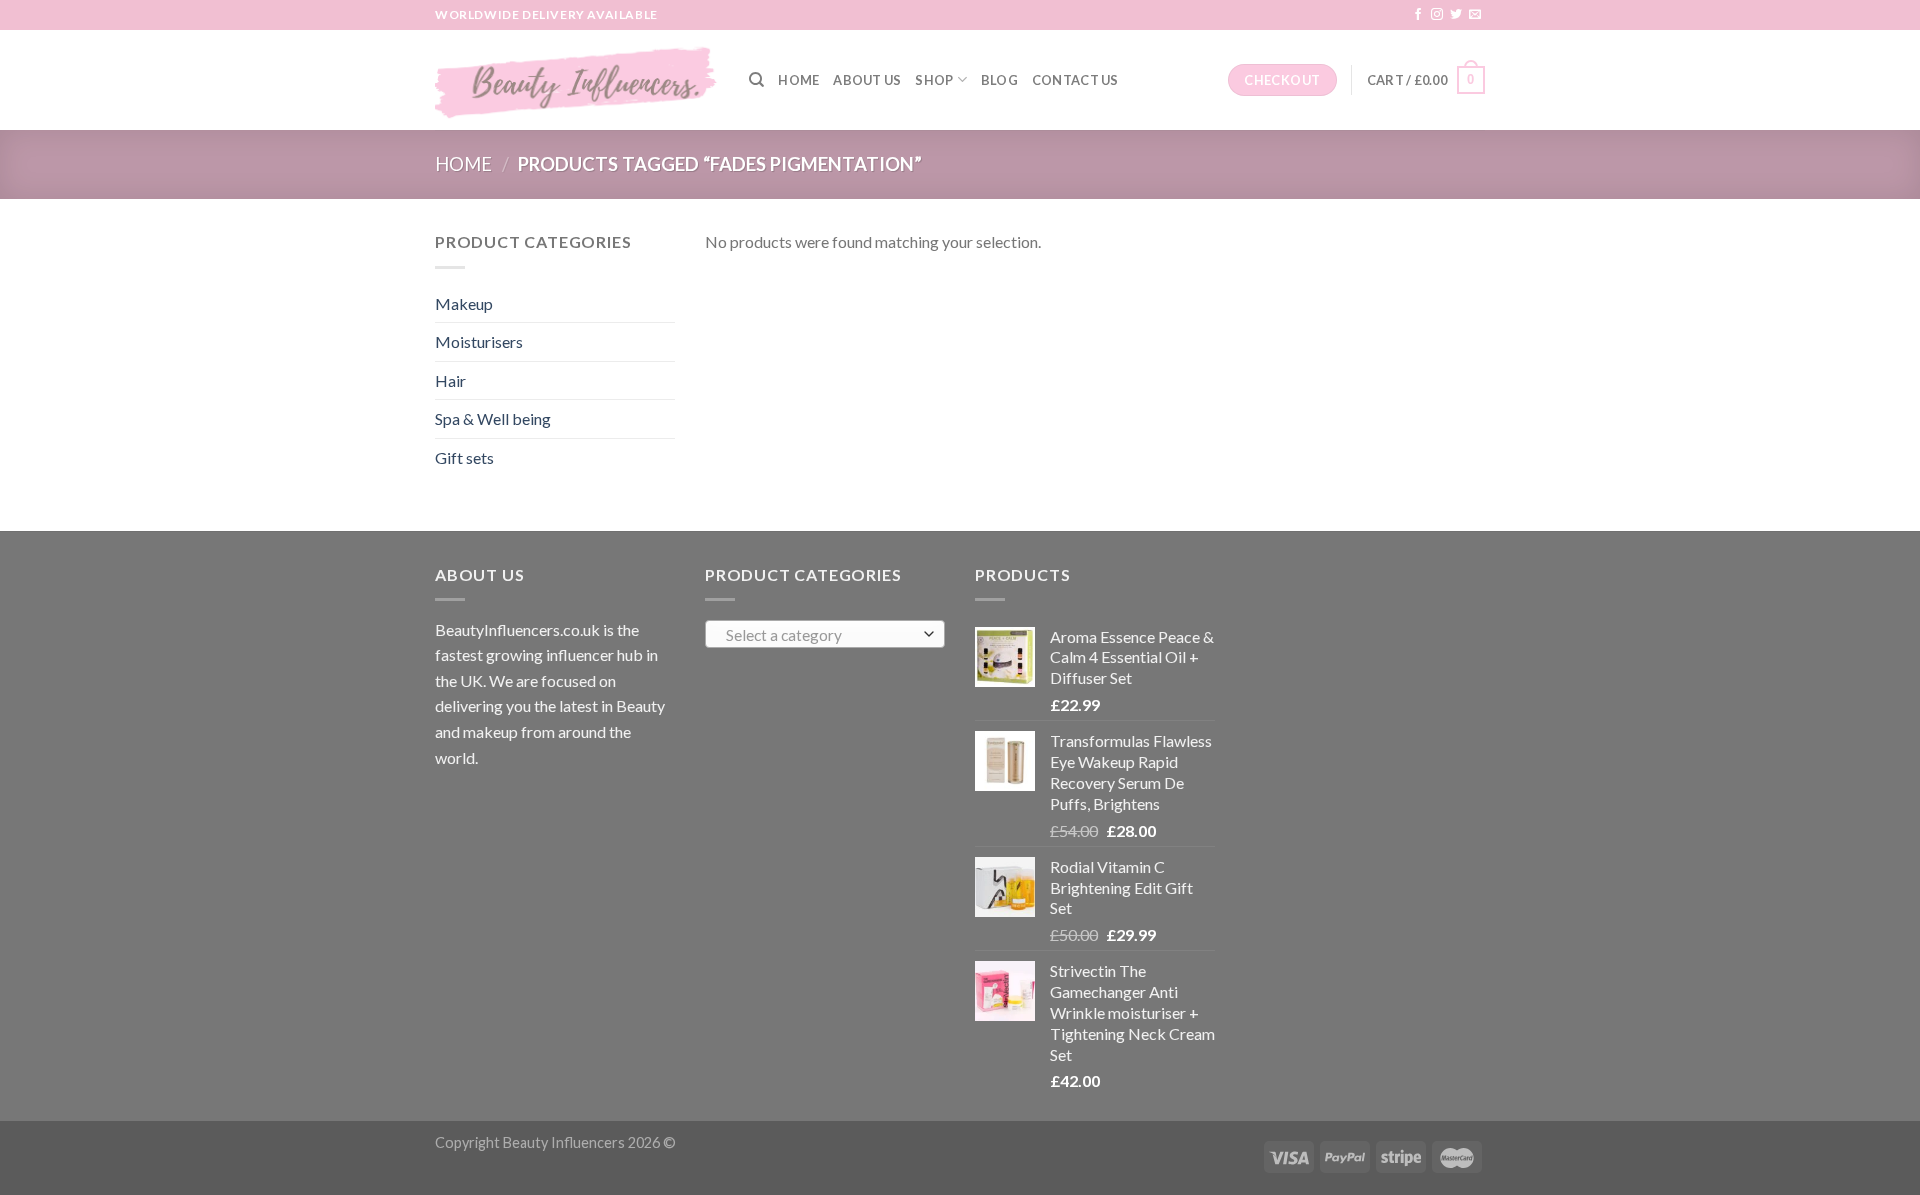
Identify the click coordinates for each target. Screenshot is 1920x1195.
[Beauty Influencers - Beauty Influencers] (577, 80)
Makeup (464, 303)
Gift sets (464, 457)
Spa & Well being (493, 418)
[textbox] (820, 635)
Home (798, 80)
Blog (999, 80)
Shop (934, 80)
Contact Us (1075, 80)
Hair (450, 380)
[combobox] (825, 634)
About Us (867, 80)
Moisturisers (479, 341)
